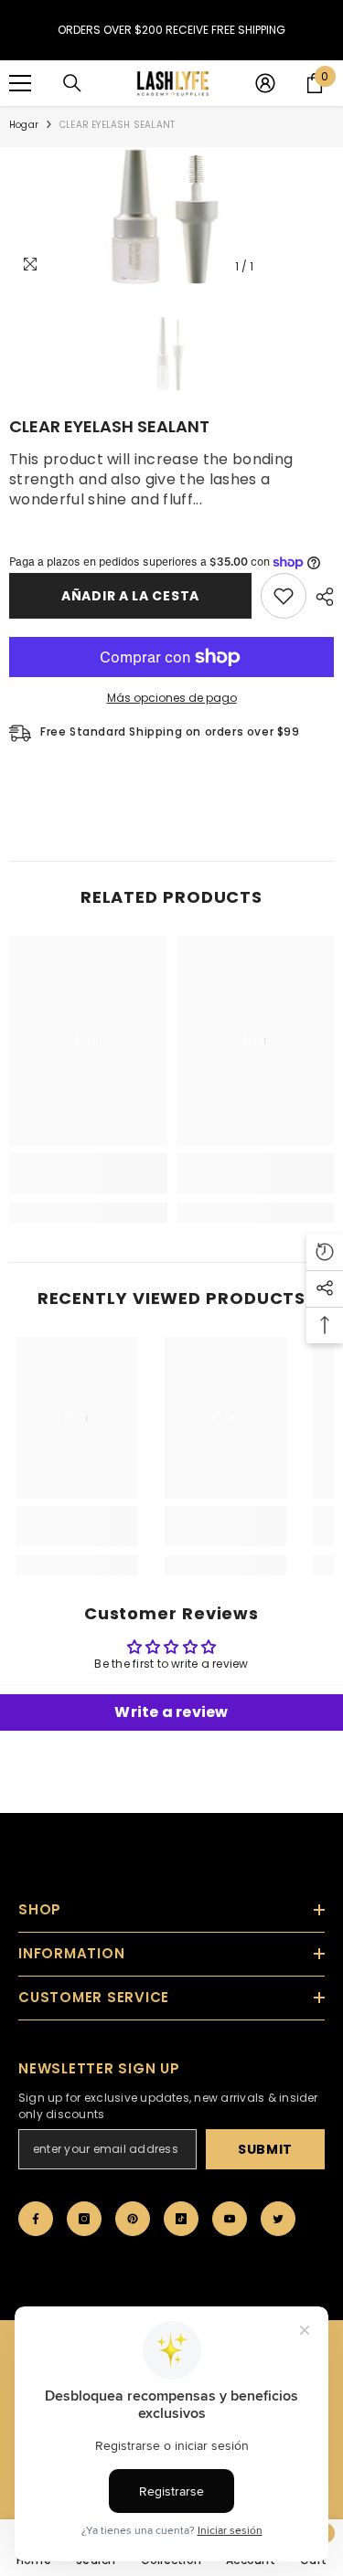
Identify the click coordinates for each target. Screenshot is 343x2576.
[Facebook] (36, 2219)
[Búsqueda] (72, 83)
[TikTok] (181, 2219)
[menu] (20, 83)
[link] (88, 1173)
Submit (265, 2149)
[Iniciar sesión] (265, 83)
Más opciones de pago (172, 698)
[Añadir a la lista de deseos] (284, 596)
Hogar (24, 125)
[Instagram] (84, 2219)
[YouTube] (230, 2219)
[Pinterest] (133, 2219)
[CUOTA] (320, 597)
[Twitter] (278, 2219)
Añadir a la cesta (130, 596)
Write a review (171, 1712)
